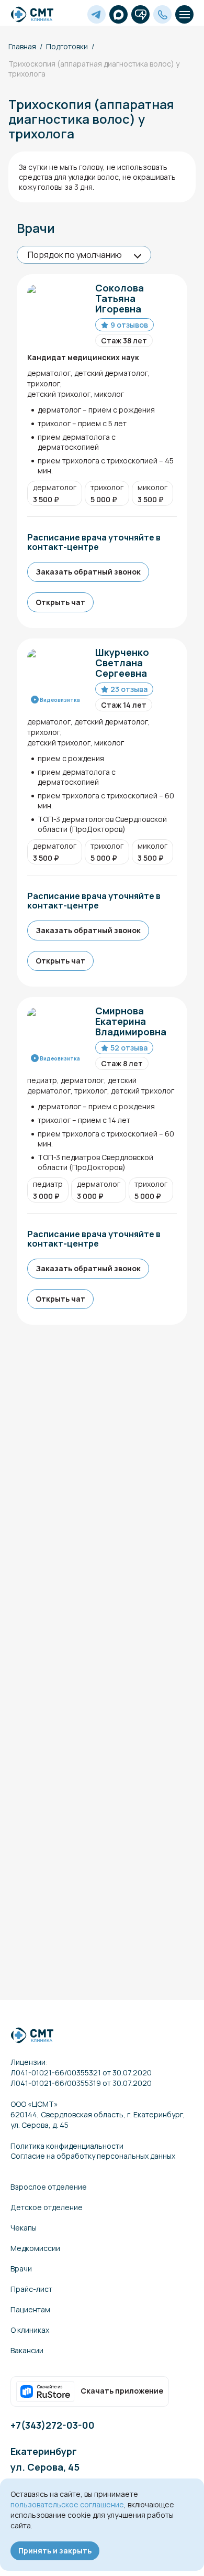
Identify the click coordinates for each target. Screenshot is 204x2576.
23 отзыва (129, 689)
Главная (22, 46)
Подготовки (67, 46)
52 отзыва (129, 1048)
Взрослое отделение (49, 2187)
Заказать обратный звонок (88, 572)
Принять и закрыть (55, 2551)
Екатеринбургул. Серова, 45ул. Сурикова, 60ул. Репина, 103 (50, 2475)
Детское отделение (47, 2207)
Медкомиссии (35, 2248)
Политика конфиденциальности (67, 2146)
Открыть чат (60, 602)
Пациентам (30, 2309)
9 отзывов (129, 325)
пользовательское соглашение (67, 2504)
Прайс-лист (31, 2289)
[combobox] (84, 255)
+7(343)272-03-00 (53, 2425)
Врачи (21, 2269)
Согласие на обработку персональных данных (93, 2156)
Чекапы (24, 2228)
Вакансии (27, 2350)
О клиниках (30, 2330)
